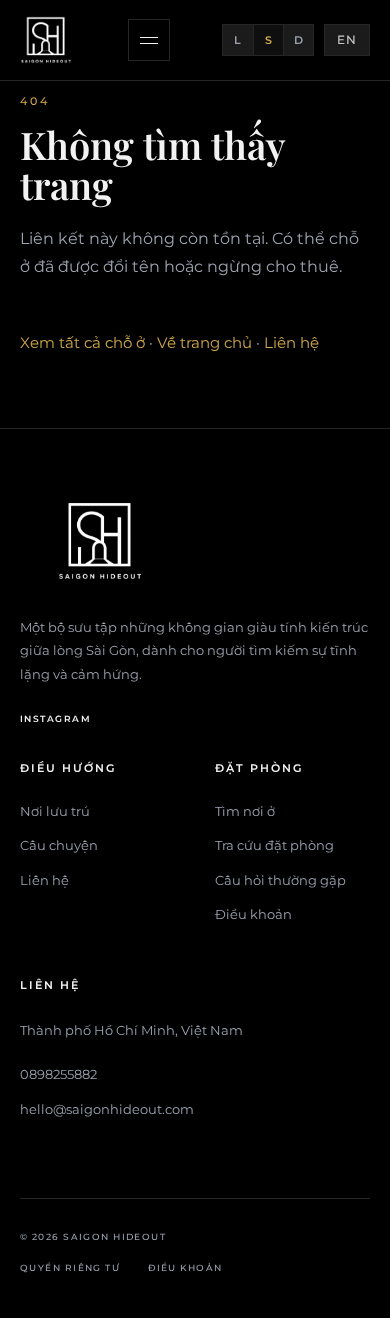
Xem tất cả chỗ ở (82, 342)
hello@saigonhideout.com (107, 1109)
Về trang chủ (204, 342)
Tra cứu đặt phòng (274, 845)
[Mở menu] (149, 40)
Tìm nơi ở (245, 811)
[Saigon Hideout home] (48, 40)
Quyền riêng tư (70, 1267)
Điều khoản (253, 914)
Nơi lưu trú (55, 811)
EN (347, 39)
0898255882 (58, 1074)
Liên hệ (291, 342)
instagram (55, 718)
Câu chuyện (59, 845)
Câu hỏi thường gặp (280, 880)
